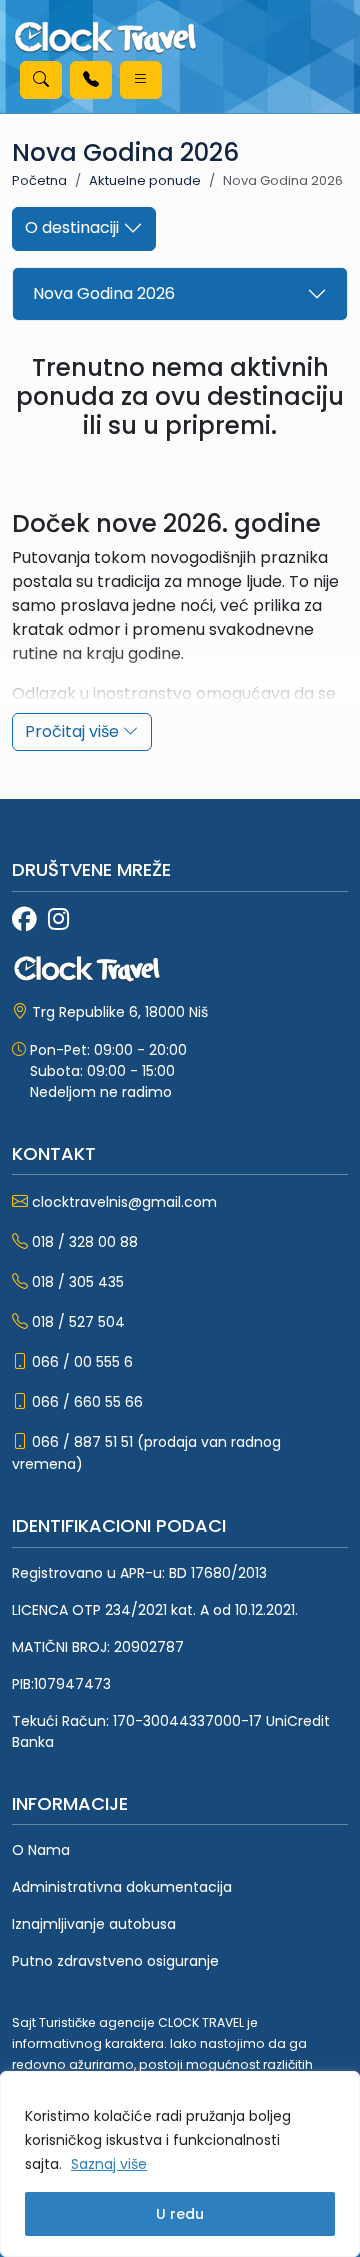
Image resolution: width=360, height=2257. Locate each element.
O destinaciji (74, 227)
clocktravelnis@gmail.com (124, 1202)
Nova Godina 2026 (104, 293)
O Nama (41, 1850)
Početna (39, 180)
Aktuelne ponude (145, 180)
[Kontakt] (91, 80)
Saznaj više (109, 2164)
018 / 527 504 (78, 1322)
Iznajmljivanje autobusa (94, 1924)
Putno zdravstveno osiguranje (115, 1961)
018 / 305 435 (78, 1282)
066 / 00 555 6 (82, 1362)
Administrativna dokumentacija (122, 1887)
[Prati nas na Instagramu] (58, 920)
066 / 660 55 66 (87, 1402)
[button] (141, 80)
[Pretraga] (41, 80)
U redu (180, 2214)
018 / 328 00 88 (85, 1242)
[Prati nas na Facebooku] (24, 920)
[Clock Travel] (105, 37)
